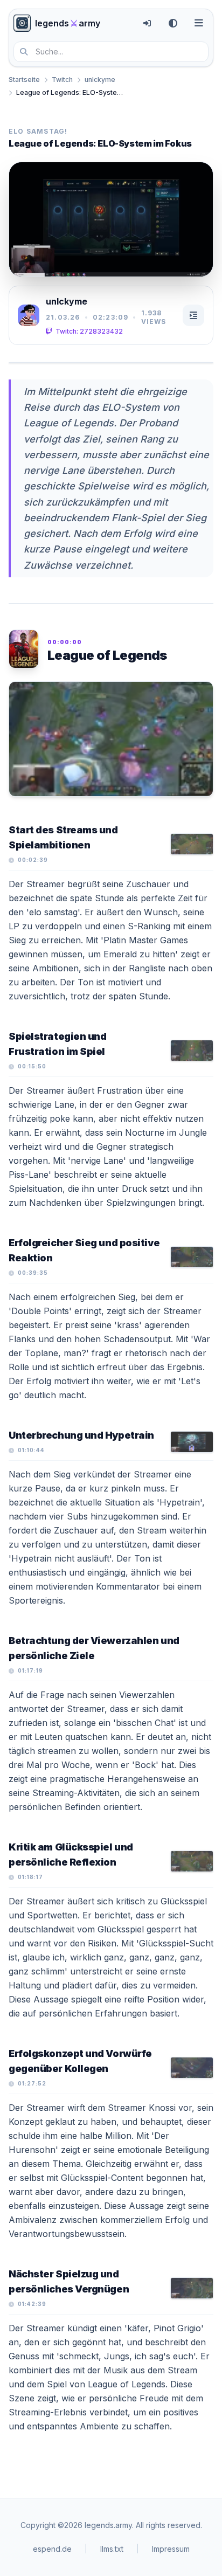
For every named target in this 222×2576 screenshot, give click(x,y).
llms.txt (112, 2549)
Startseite (24, 80)
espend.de (52, 2549)
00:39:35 (33, 1273)
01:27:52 (32, 2083)
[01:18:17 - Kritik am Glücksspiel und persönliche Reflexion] (192, 1861)
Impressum (171, 2549)
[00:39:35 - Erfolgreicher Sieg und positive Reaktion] (192, 1257)
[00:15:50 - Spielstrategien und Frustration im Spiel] (192, 1051)
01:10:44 (31, 1450)
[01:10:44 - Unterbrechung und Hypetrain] (192, 1442)
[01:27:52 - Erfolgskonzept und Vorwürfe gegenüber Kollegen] (192, 2068)
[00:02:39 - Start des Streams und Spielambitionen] (192, 844)
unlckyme (100, 80)
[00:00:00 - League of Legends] (111, 739)
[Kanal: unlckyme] (29, 315)
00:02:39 (33, 860)
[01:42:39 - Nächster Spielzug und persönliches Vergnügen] (192, 2288)
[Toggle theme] (173, 23)
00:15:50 (32, 1066)
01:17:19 (30, 1670)
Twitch (62, 80)
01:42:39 (32, 2304)
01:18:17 (30, 1877)
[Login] (147, 23)
